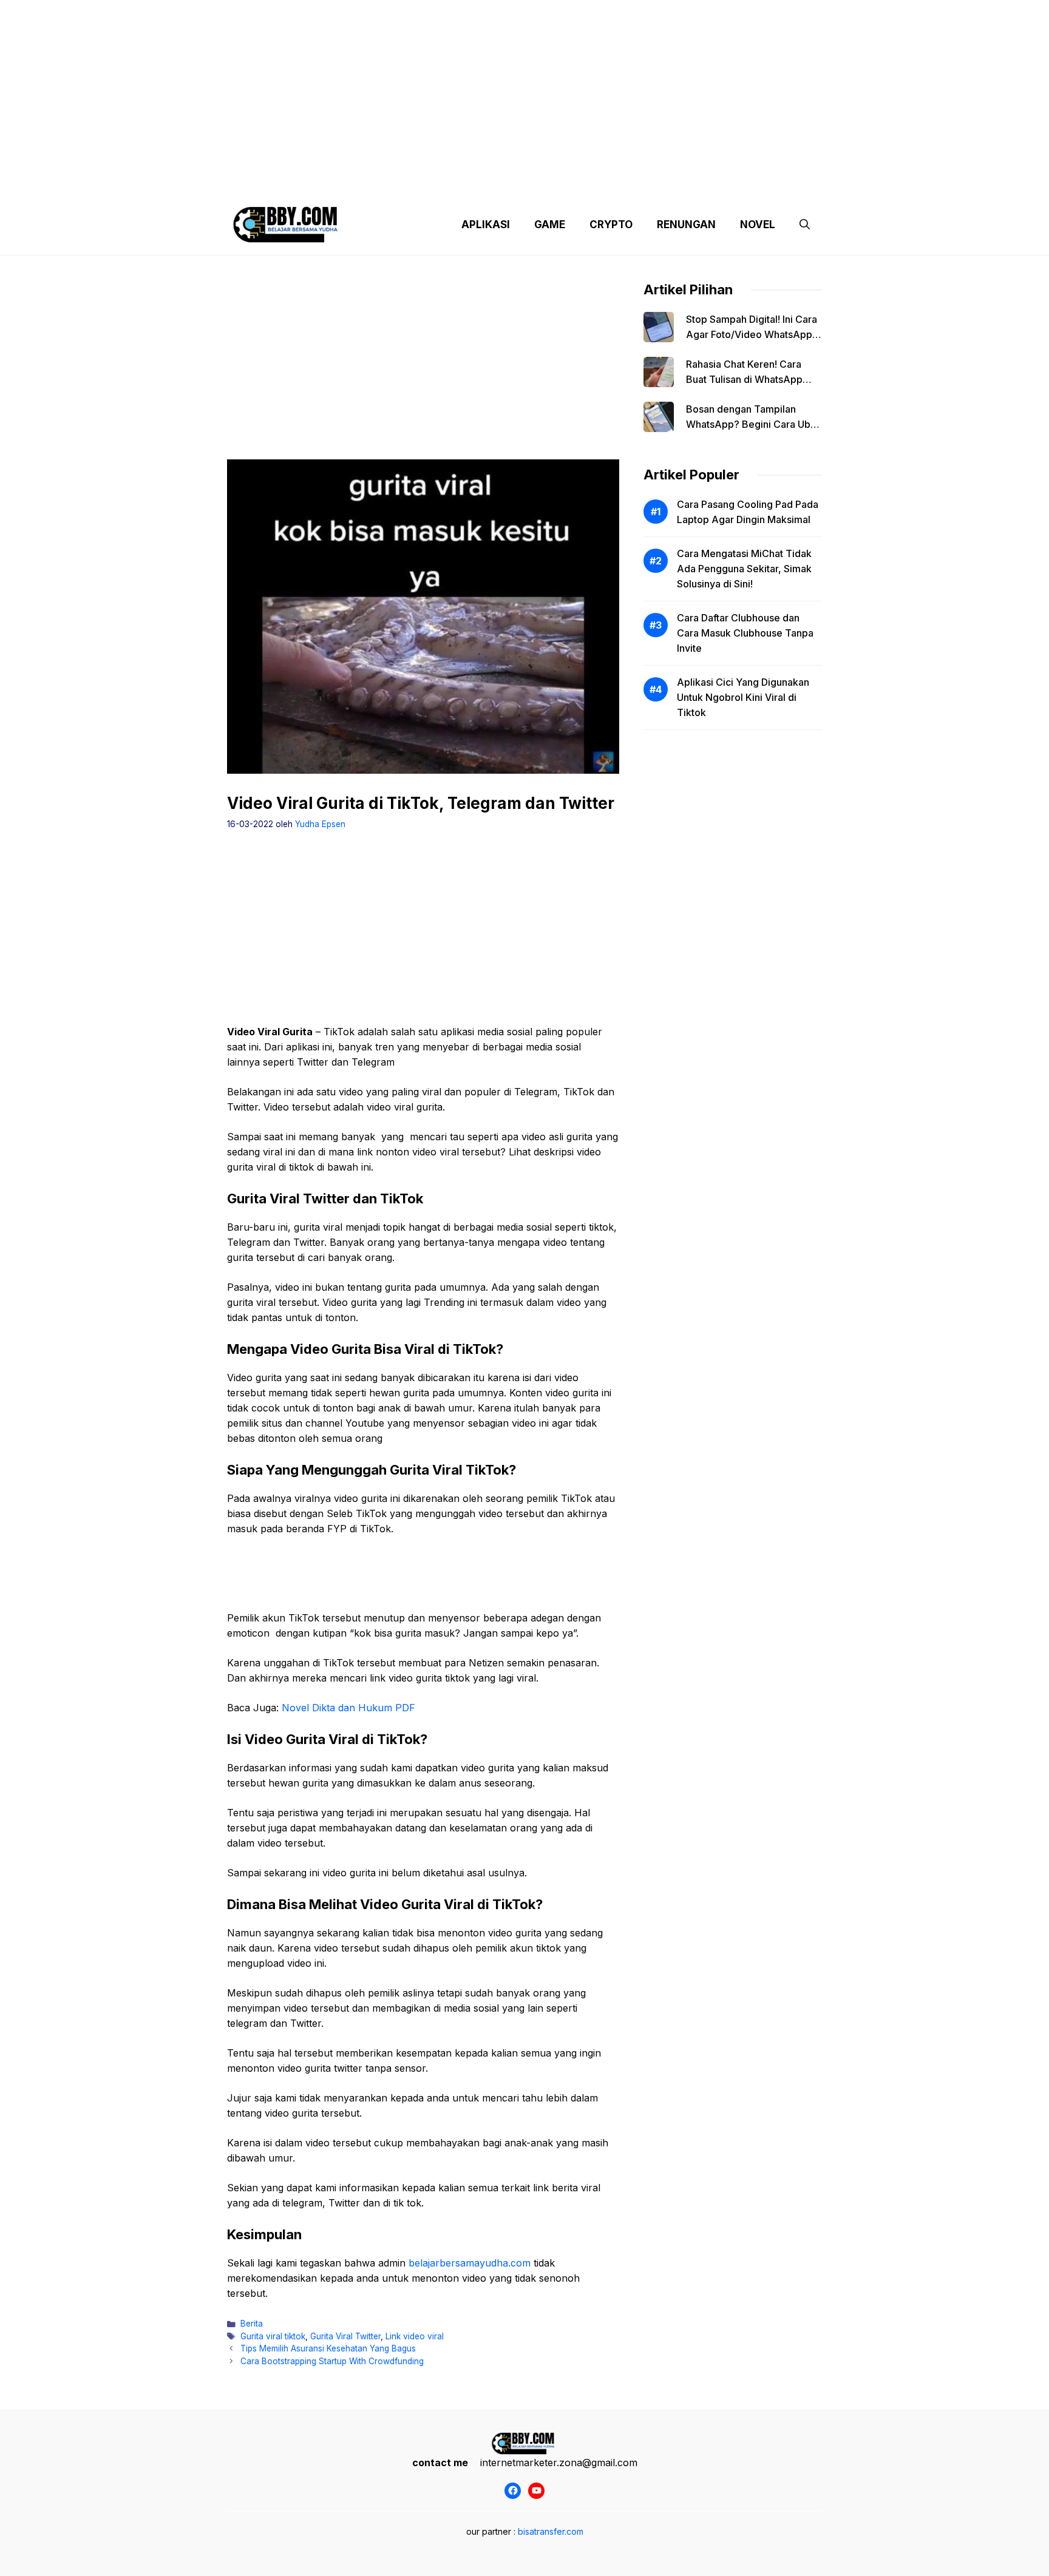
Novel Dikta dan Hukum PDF (348, 1708)
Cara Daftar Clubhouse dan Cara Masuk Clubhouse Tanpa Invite (745, 633)
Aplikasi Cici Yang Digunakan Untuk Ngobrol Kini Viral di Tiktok (743, 697)
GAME (550, 225)
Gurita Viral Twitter (345, 2336)
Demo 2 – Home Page (429, 182)
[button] (805, 225)
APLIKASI (486, 225)
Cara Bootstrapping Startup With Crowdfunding (332, 2361)
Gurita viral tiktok (273, 2336)
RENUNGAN (686, 225)
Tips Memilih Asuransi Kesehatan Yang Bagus (328, 2348)
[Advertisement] (524, 85)
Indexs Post (580, 182)
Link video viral (415, 2336)
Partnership (776, 182)
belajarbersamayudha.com (470, 2263)
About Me (645, 182)
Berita (252, 2324)
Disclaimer (514, 182)
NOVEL (758, 225)
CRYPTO (611, 225)
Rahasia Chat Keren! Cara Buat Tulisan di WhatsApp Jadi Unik (744, 379)
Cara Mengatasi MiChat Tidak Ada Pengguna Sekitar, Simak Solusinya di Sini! (744, 569)
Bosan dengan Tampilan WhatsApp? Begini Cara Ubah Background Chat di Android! (754, 424)
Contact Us (708, 182)
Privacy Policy (338, 182)
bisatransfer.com (551, 2531)
